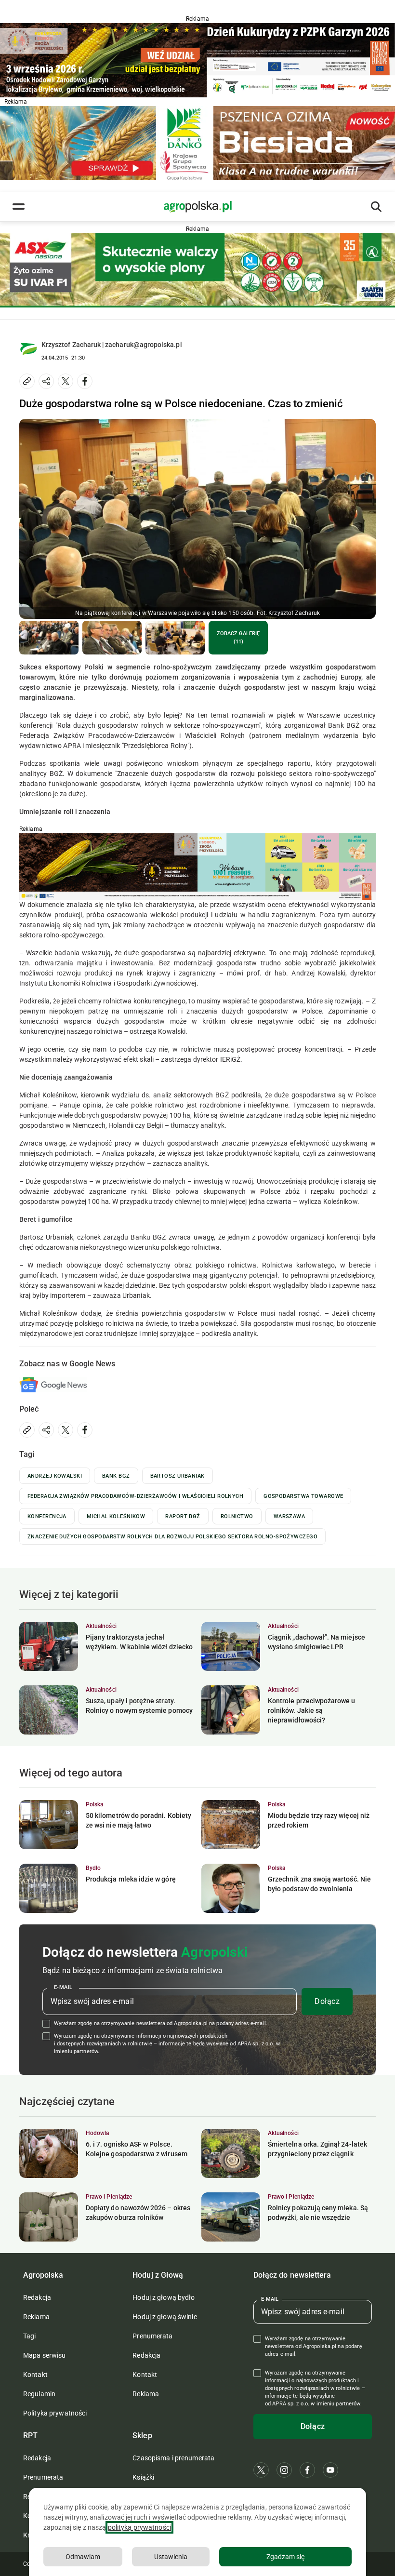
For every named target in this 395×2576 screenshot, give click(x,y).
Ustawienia (171, 2557)
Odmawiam (83, 2557)
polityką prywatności (139, 2527)
